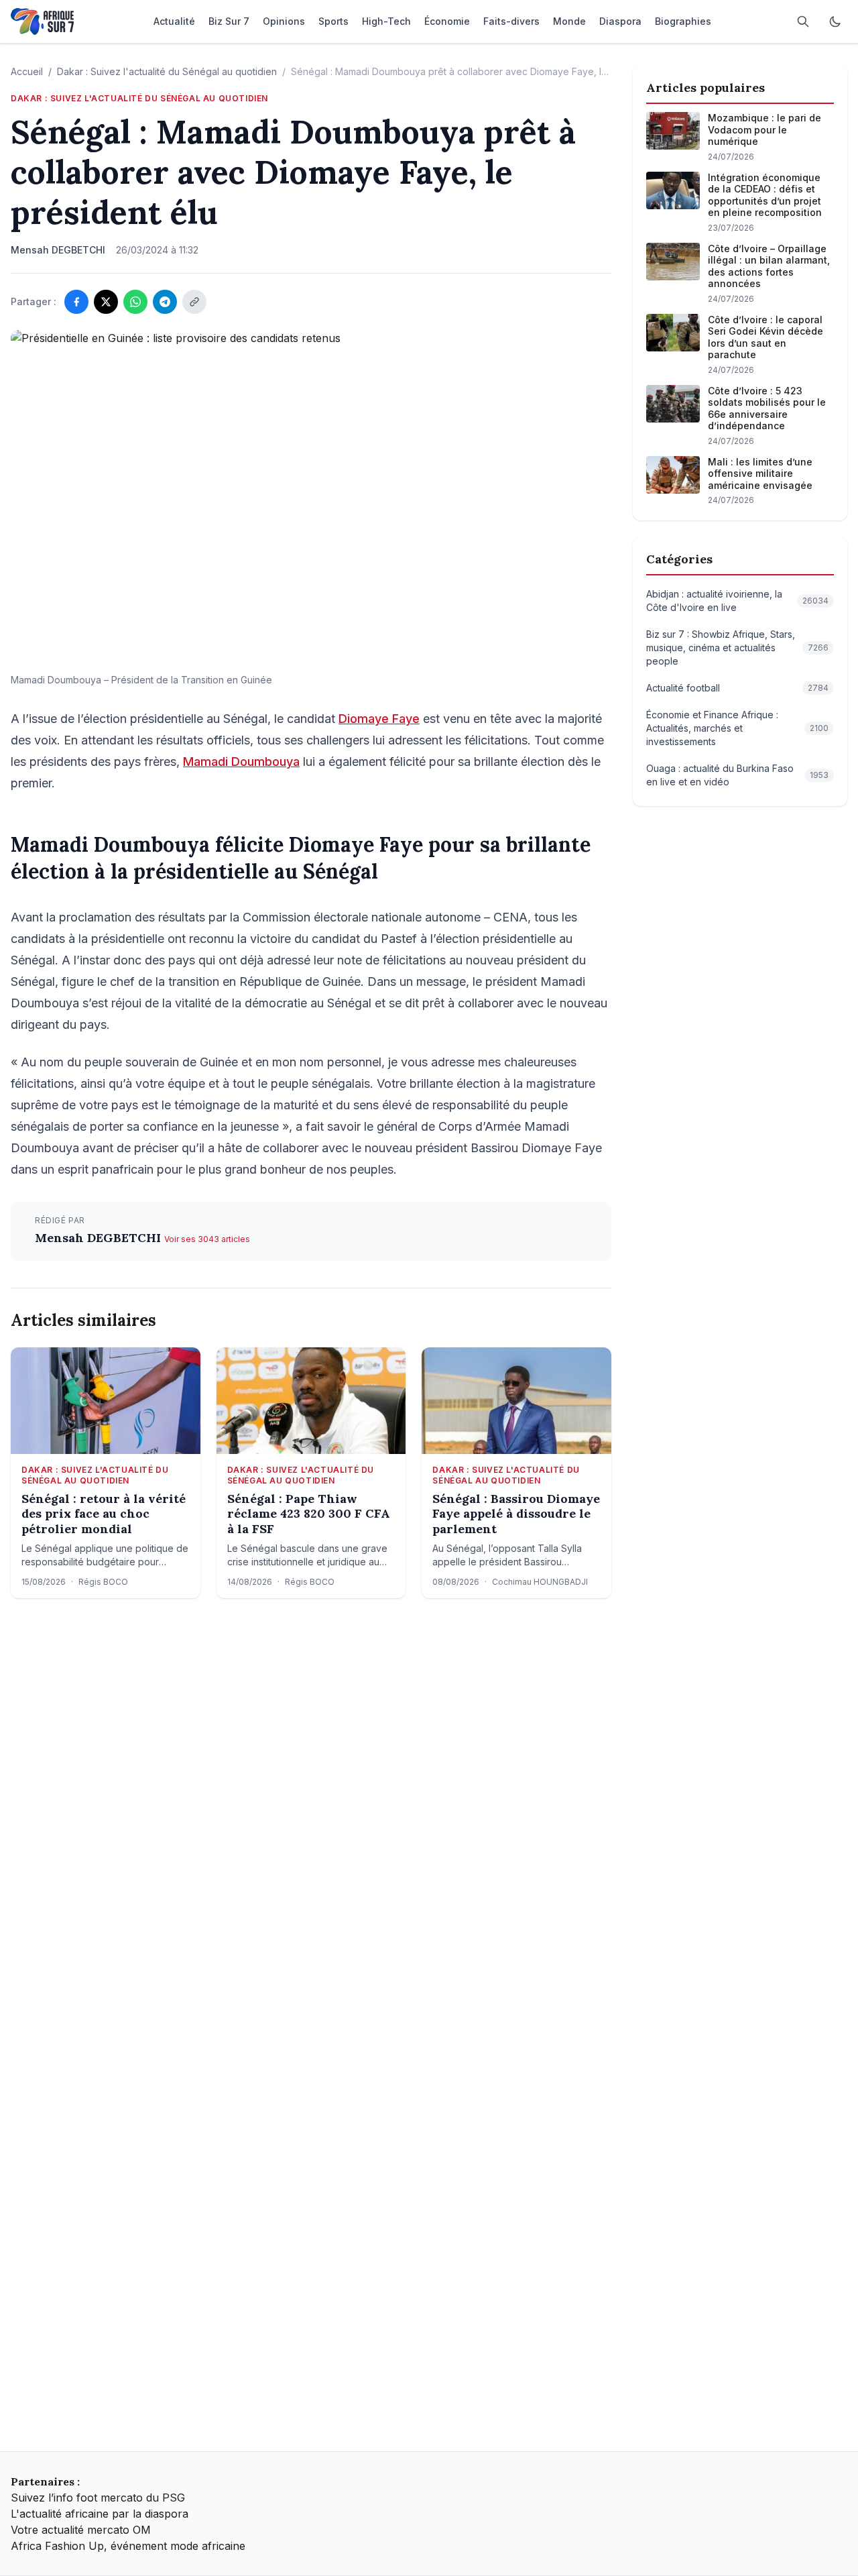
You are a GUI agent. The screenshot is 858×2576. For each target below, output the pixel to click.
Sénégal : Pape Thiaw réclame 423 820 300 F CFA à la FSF (309, 1514)
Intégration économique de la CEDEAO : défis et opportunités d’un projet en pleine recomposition (765, 195)
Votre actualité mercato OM (81, 2530)
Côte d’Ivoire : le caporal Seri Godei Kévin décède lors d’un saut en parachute (765, 337)
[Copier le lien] (194, 302)
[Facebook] (76, 302)
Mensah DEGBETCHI (100, 1238)
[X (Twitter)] (106, 302)
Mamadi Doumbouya (241, 762)
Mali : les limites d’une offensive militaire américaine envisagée (760, 473)
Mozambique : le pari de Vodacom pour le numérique (764, 129)
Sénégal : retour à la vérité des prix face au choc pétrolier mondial (104, 1514)
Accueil (27, 71)
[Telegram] (165, 302)
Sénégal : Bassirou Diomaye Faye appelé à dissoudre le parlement (516, 1514)
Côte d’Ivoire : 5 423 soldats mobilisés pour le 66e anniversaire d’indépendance (767, 408)
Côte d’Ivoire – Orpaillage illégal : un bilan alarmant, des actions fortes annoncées (769, 266)
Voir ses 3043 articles (207, 1239)
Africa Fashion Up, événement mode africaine (128, 2546)
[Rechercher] (803, 21)
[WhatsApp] (135, 302)
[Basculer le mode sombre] (835, 21)
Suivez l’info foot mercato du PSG (98, 2498)
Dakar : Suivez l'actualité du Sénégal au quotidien (167, 71)
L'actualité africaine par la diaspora (100, 2514)
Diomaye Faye (379, 719)
